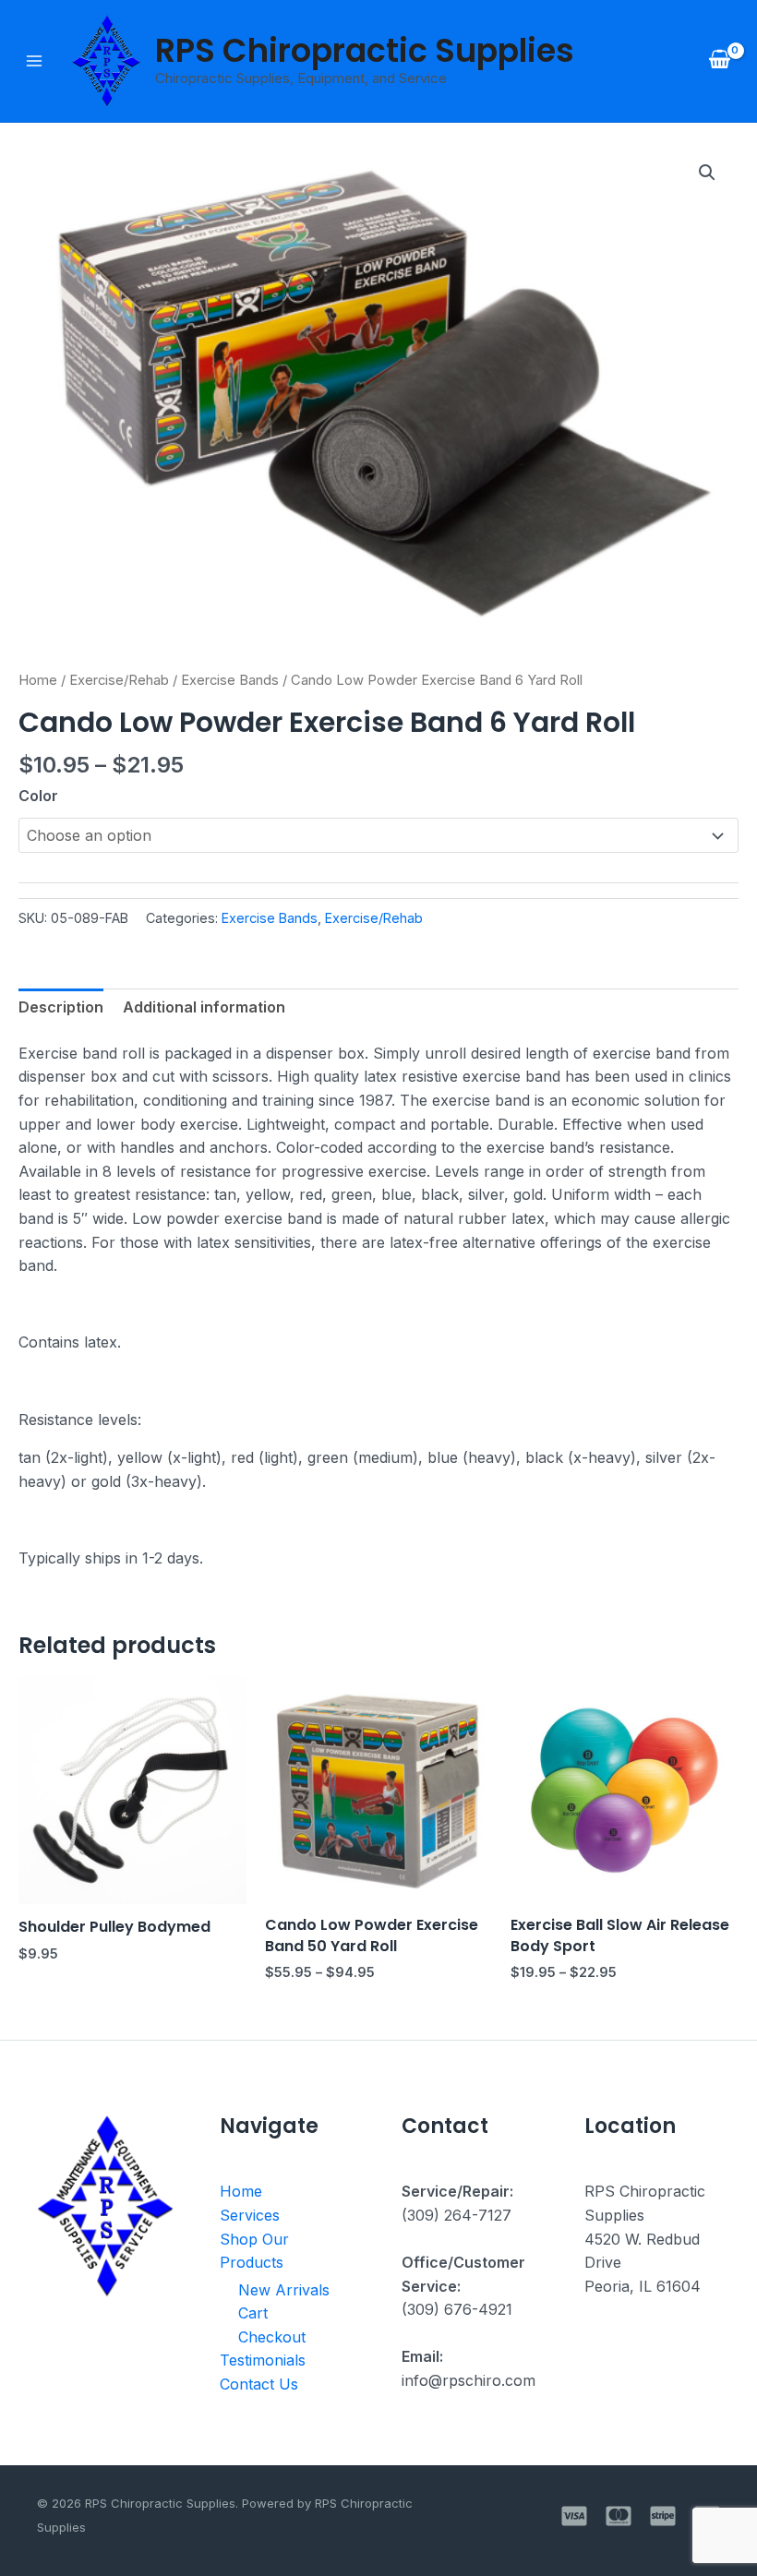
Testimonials (263, 2360)
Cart (253, 2313)
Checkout (272, 2337)
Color (38, 796)
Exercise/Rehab (119, 680)
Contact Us (259, 2384)
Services (250, 2215)
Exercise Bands (230, 680)
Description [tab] (61, 1007)
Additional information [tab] (204, 1007)
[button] (707, 173)
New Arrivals (284, 2290)
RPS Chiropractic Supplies (365, 50)
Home (38, 680)
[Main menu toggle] (34, 61)
